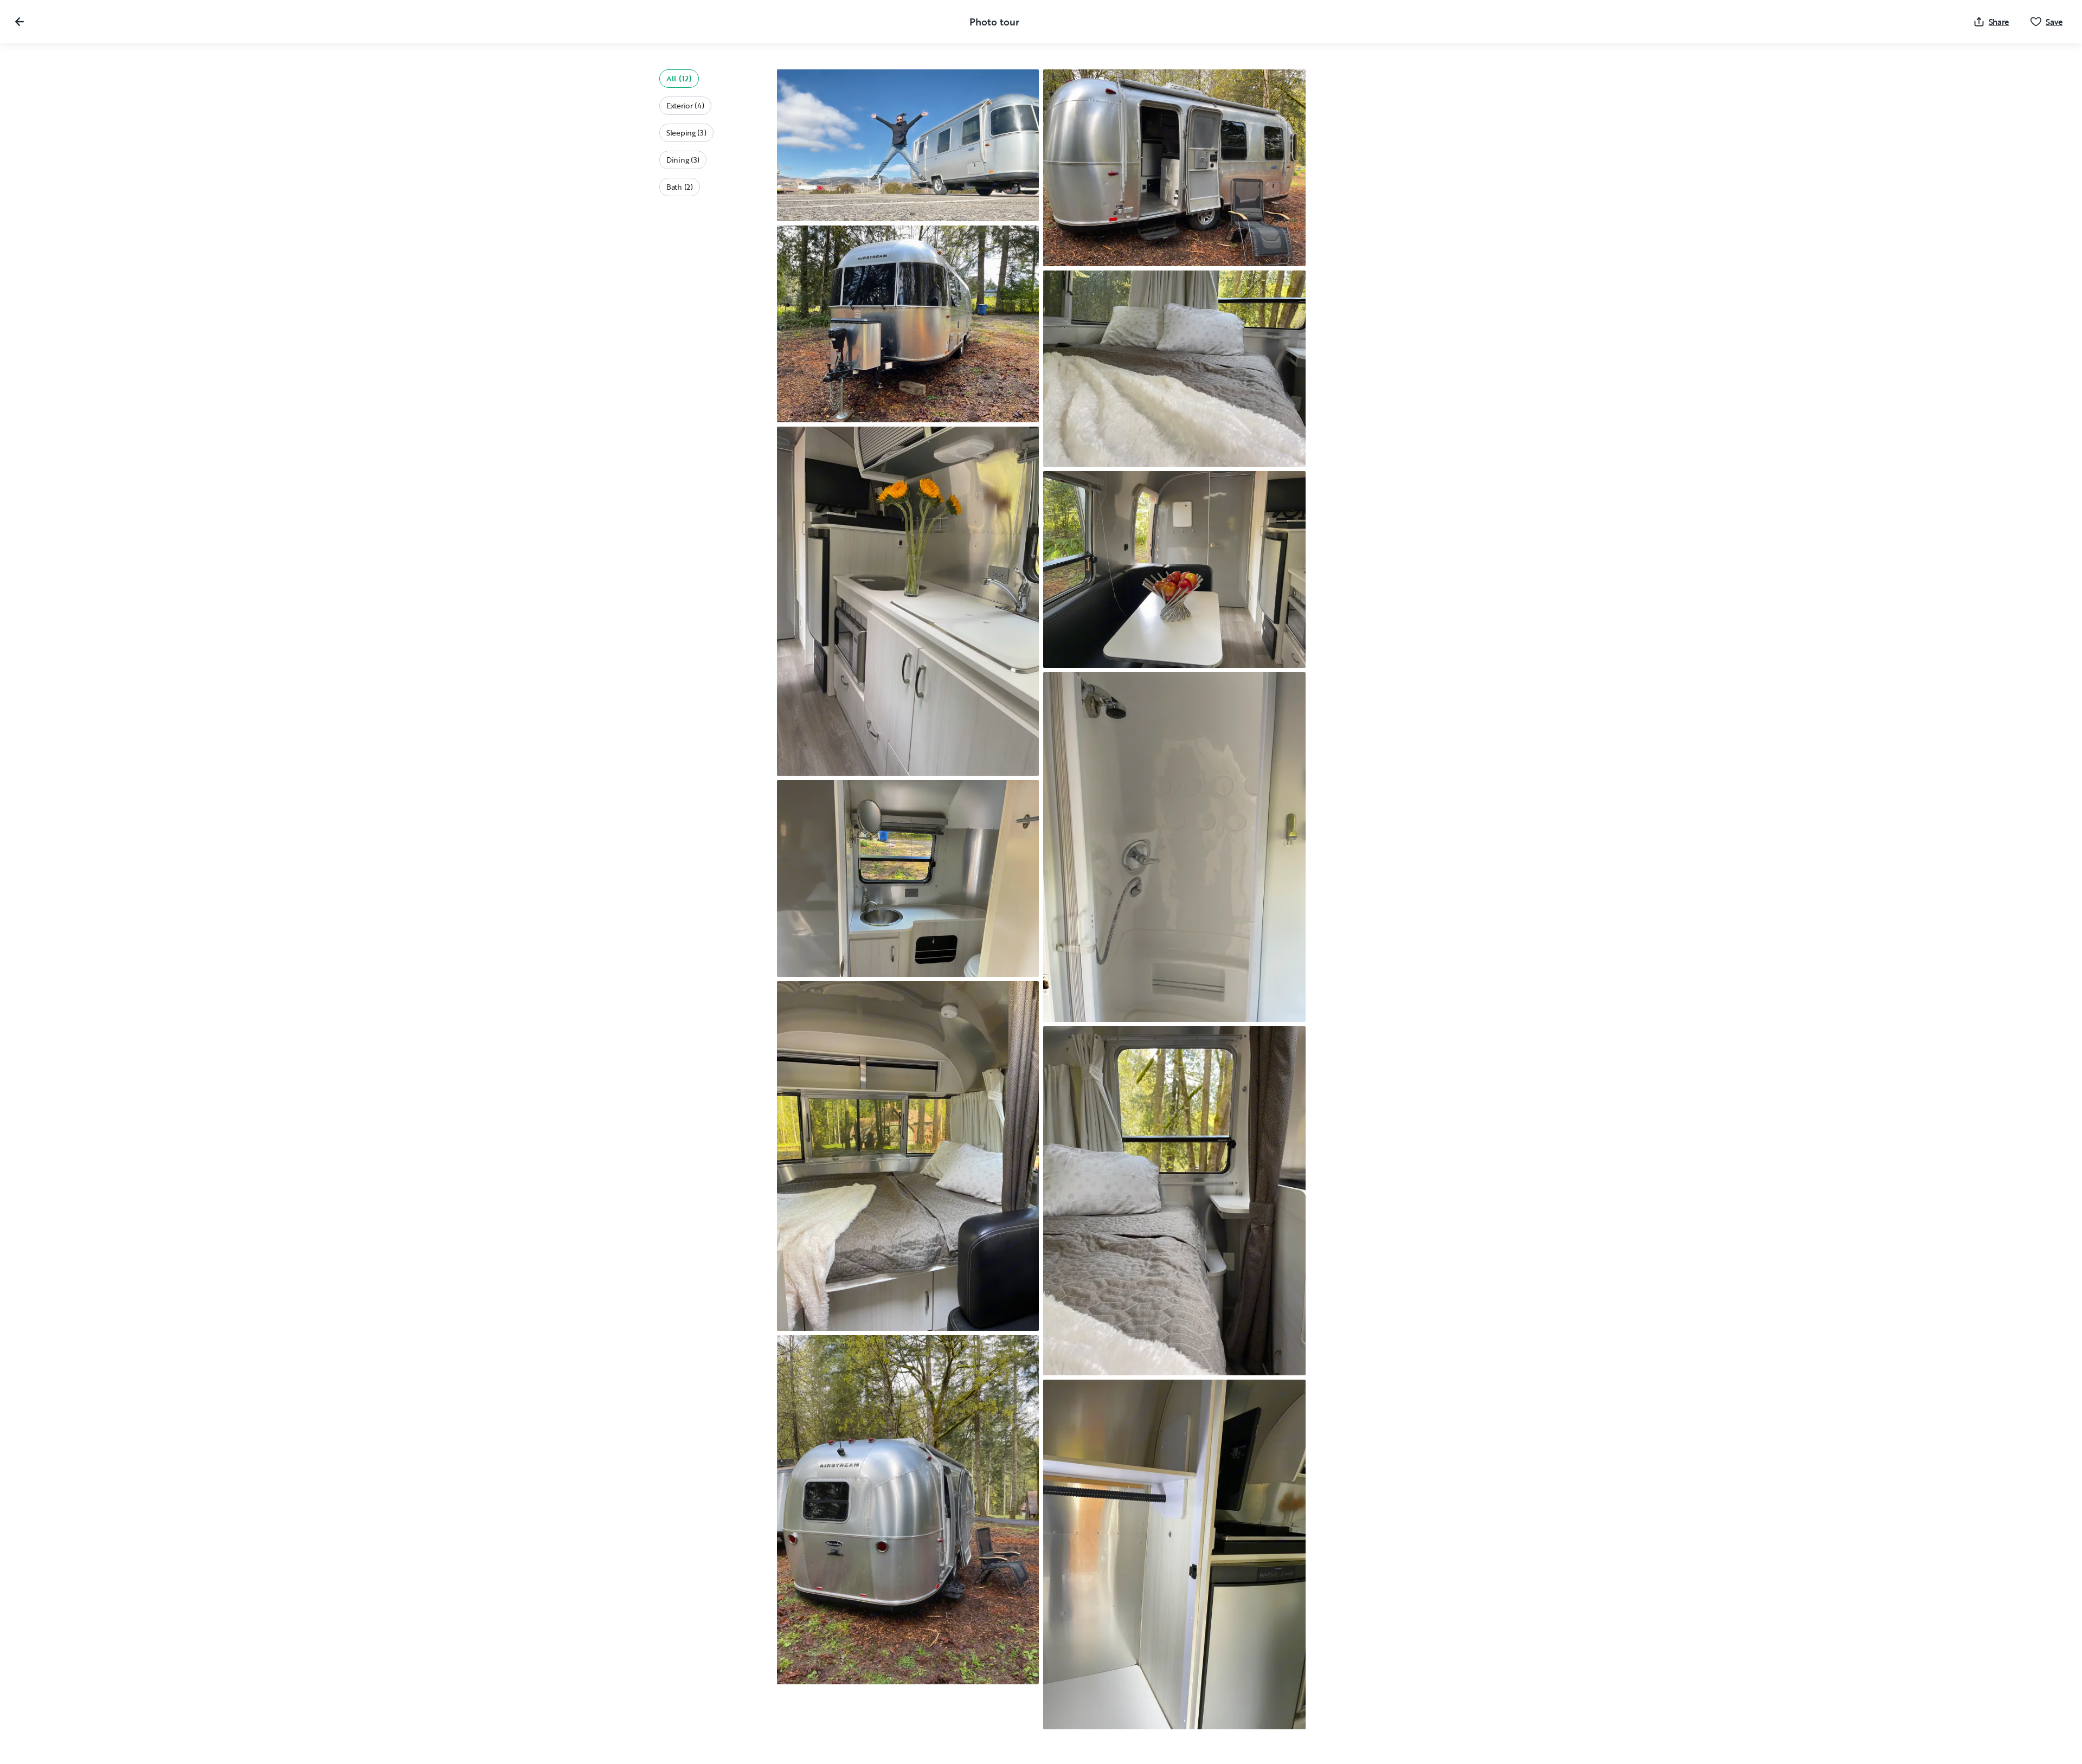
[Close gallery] (20, 22)
